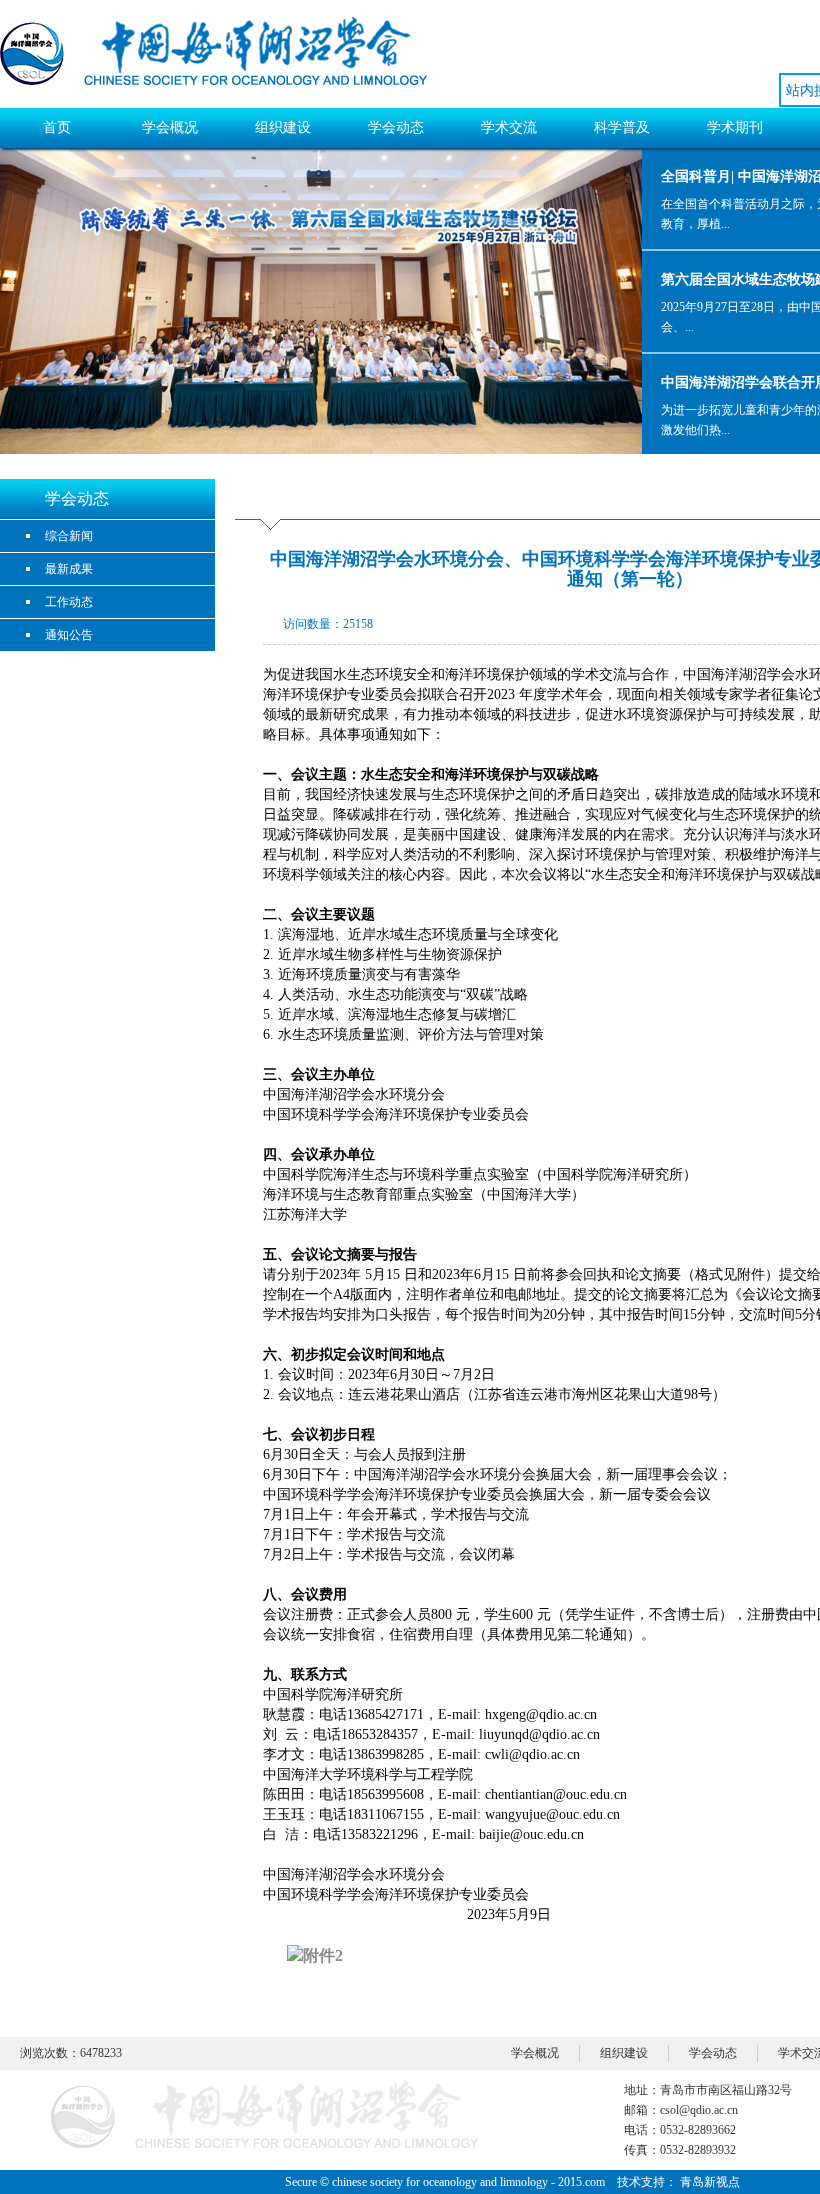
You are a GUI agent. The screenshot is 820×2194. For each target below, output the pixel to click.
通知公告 (69, 635)
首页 (57, 127)
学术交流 (509, 127)
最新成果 (69, 569)
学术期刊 (735, 127)
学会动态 (396, 127)
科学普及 (622, 127)
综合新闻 (69, 536)
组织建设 (283, 127)
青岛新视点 (710, 2182)
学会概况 (170, 127)
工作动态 (69, 602)
